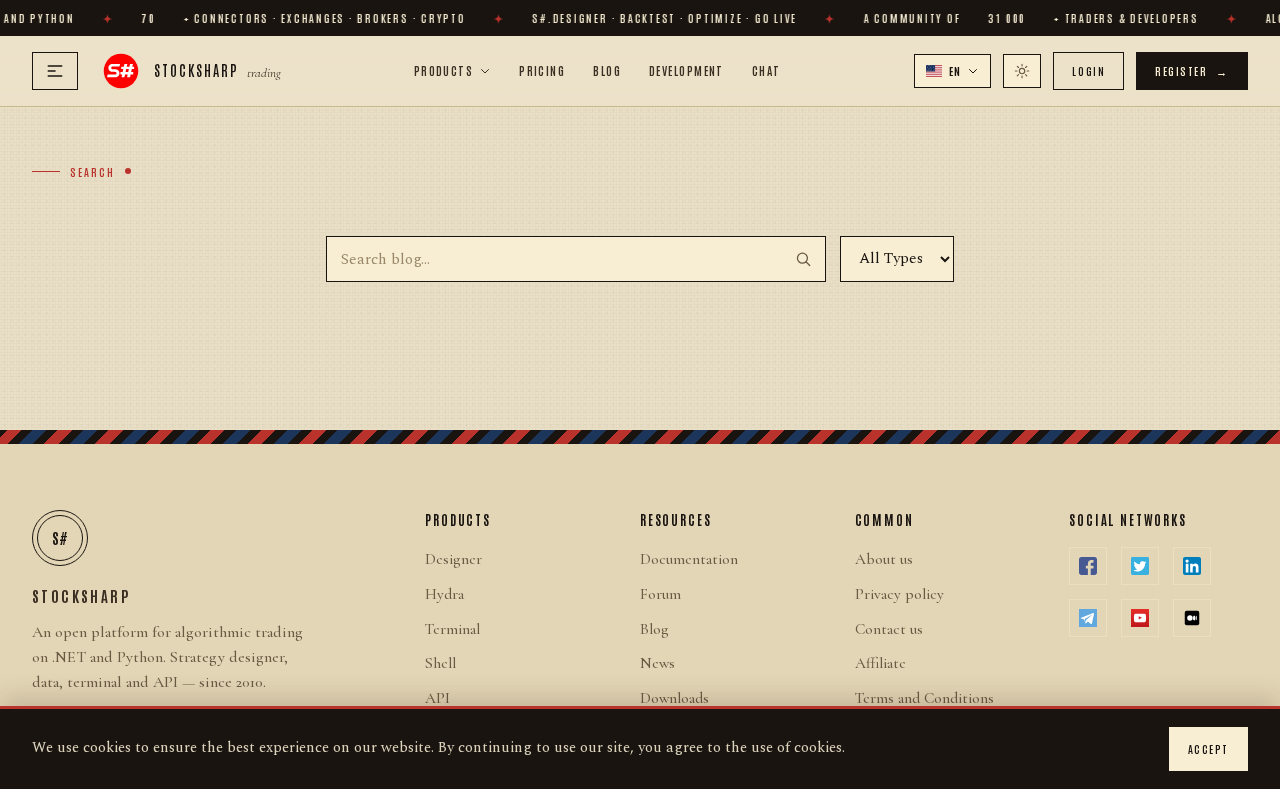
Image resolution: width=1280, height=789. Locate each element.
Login (1088, 70)
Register (1192, 70)
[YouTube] (1140, 618)
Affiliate (880, 663)
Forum (660, 594)
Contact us (889, 629)
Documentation (689, 559)
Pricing (542, 70)
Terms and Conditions (924, 698)
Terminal (452, 629)
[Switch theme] (1022, 71)
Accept (1208, 748)
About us (884, 559)
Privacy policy (899, 594)
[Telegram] (1088, 618)
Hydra (444, 594)
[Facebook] (1088, 566)
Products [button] (444, 70)
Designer (453, 559)
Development (686, 70)
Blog (607, 70)
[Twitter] (1140, 566)
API (437, 698)
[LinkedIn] (1192, 566)
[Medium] (1192, 618)
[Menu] (55, 71)
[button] (953, 71)
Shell (440, 663)
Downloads (674, 698)
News (657, 663)
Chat (766, 70)
